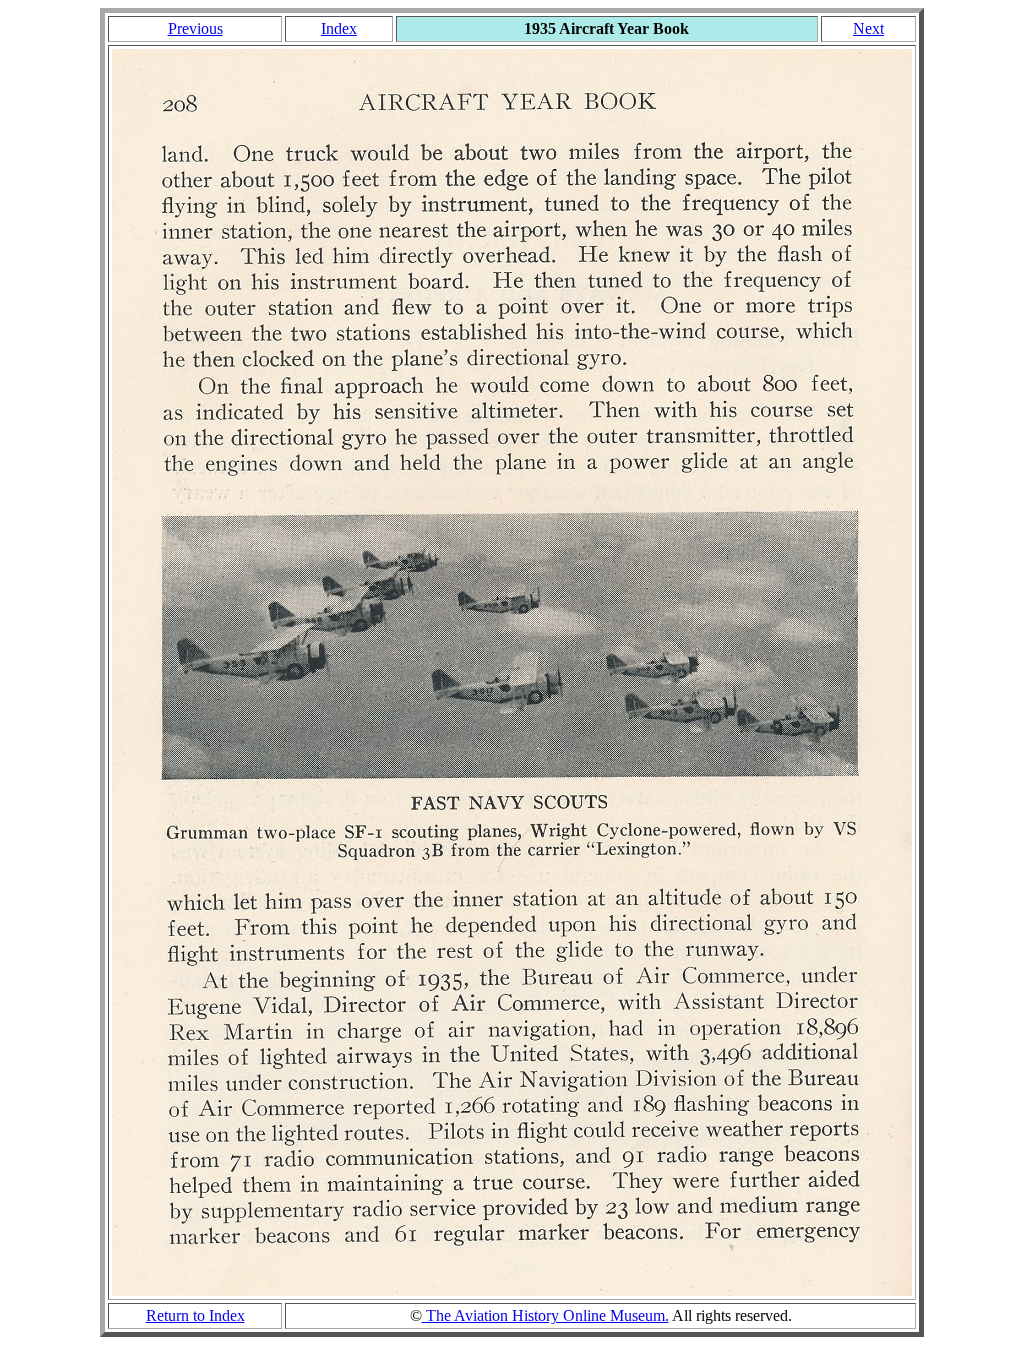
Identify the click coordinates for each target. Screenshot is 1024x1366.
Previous (195, 28)
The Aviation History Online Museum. (545, 1315)
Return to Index (195, 1315)
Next (868, 28)
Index (339, 28)
